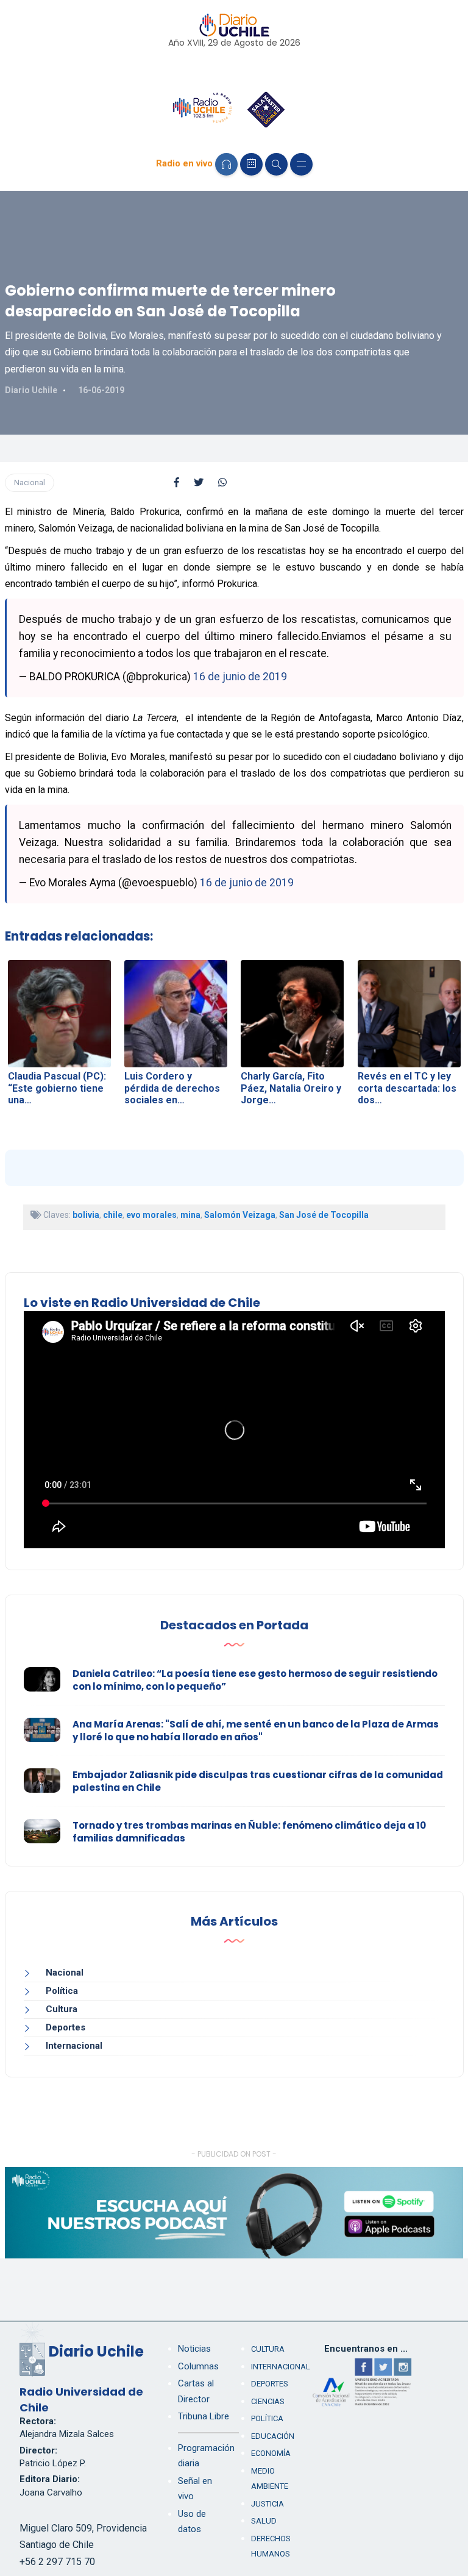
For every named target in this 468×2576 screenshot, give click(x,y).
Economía (271, 2453)
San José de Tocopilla (324, 1215)
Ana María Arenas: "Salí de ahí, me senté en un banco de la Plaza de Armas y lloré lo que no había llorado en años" (256, 1731)
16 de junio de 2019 (240, 677)
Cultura (62, 2009)
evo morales (151, 1215)
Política (62, 1991)
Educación (273, 2436)
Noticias (194, 2349)
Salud (264, 2521)
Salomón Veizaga (240, 1215)
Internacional (74, 2046)
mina (190, 1215)
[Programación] (251, 164)
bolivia (86, 1215)
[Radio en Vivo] (226, 164)
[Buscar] (276, 164)
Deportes (66, 2027)
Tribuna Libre (204, 2416)
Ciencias (268, 2401)
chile (113, 1215)
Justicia (268, 2504)
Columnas (198, 2366)
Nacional (30, 482)
